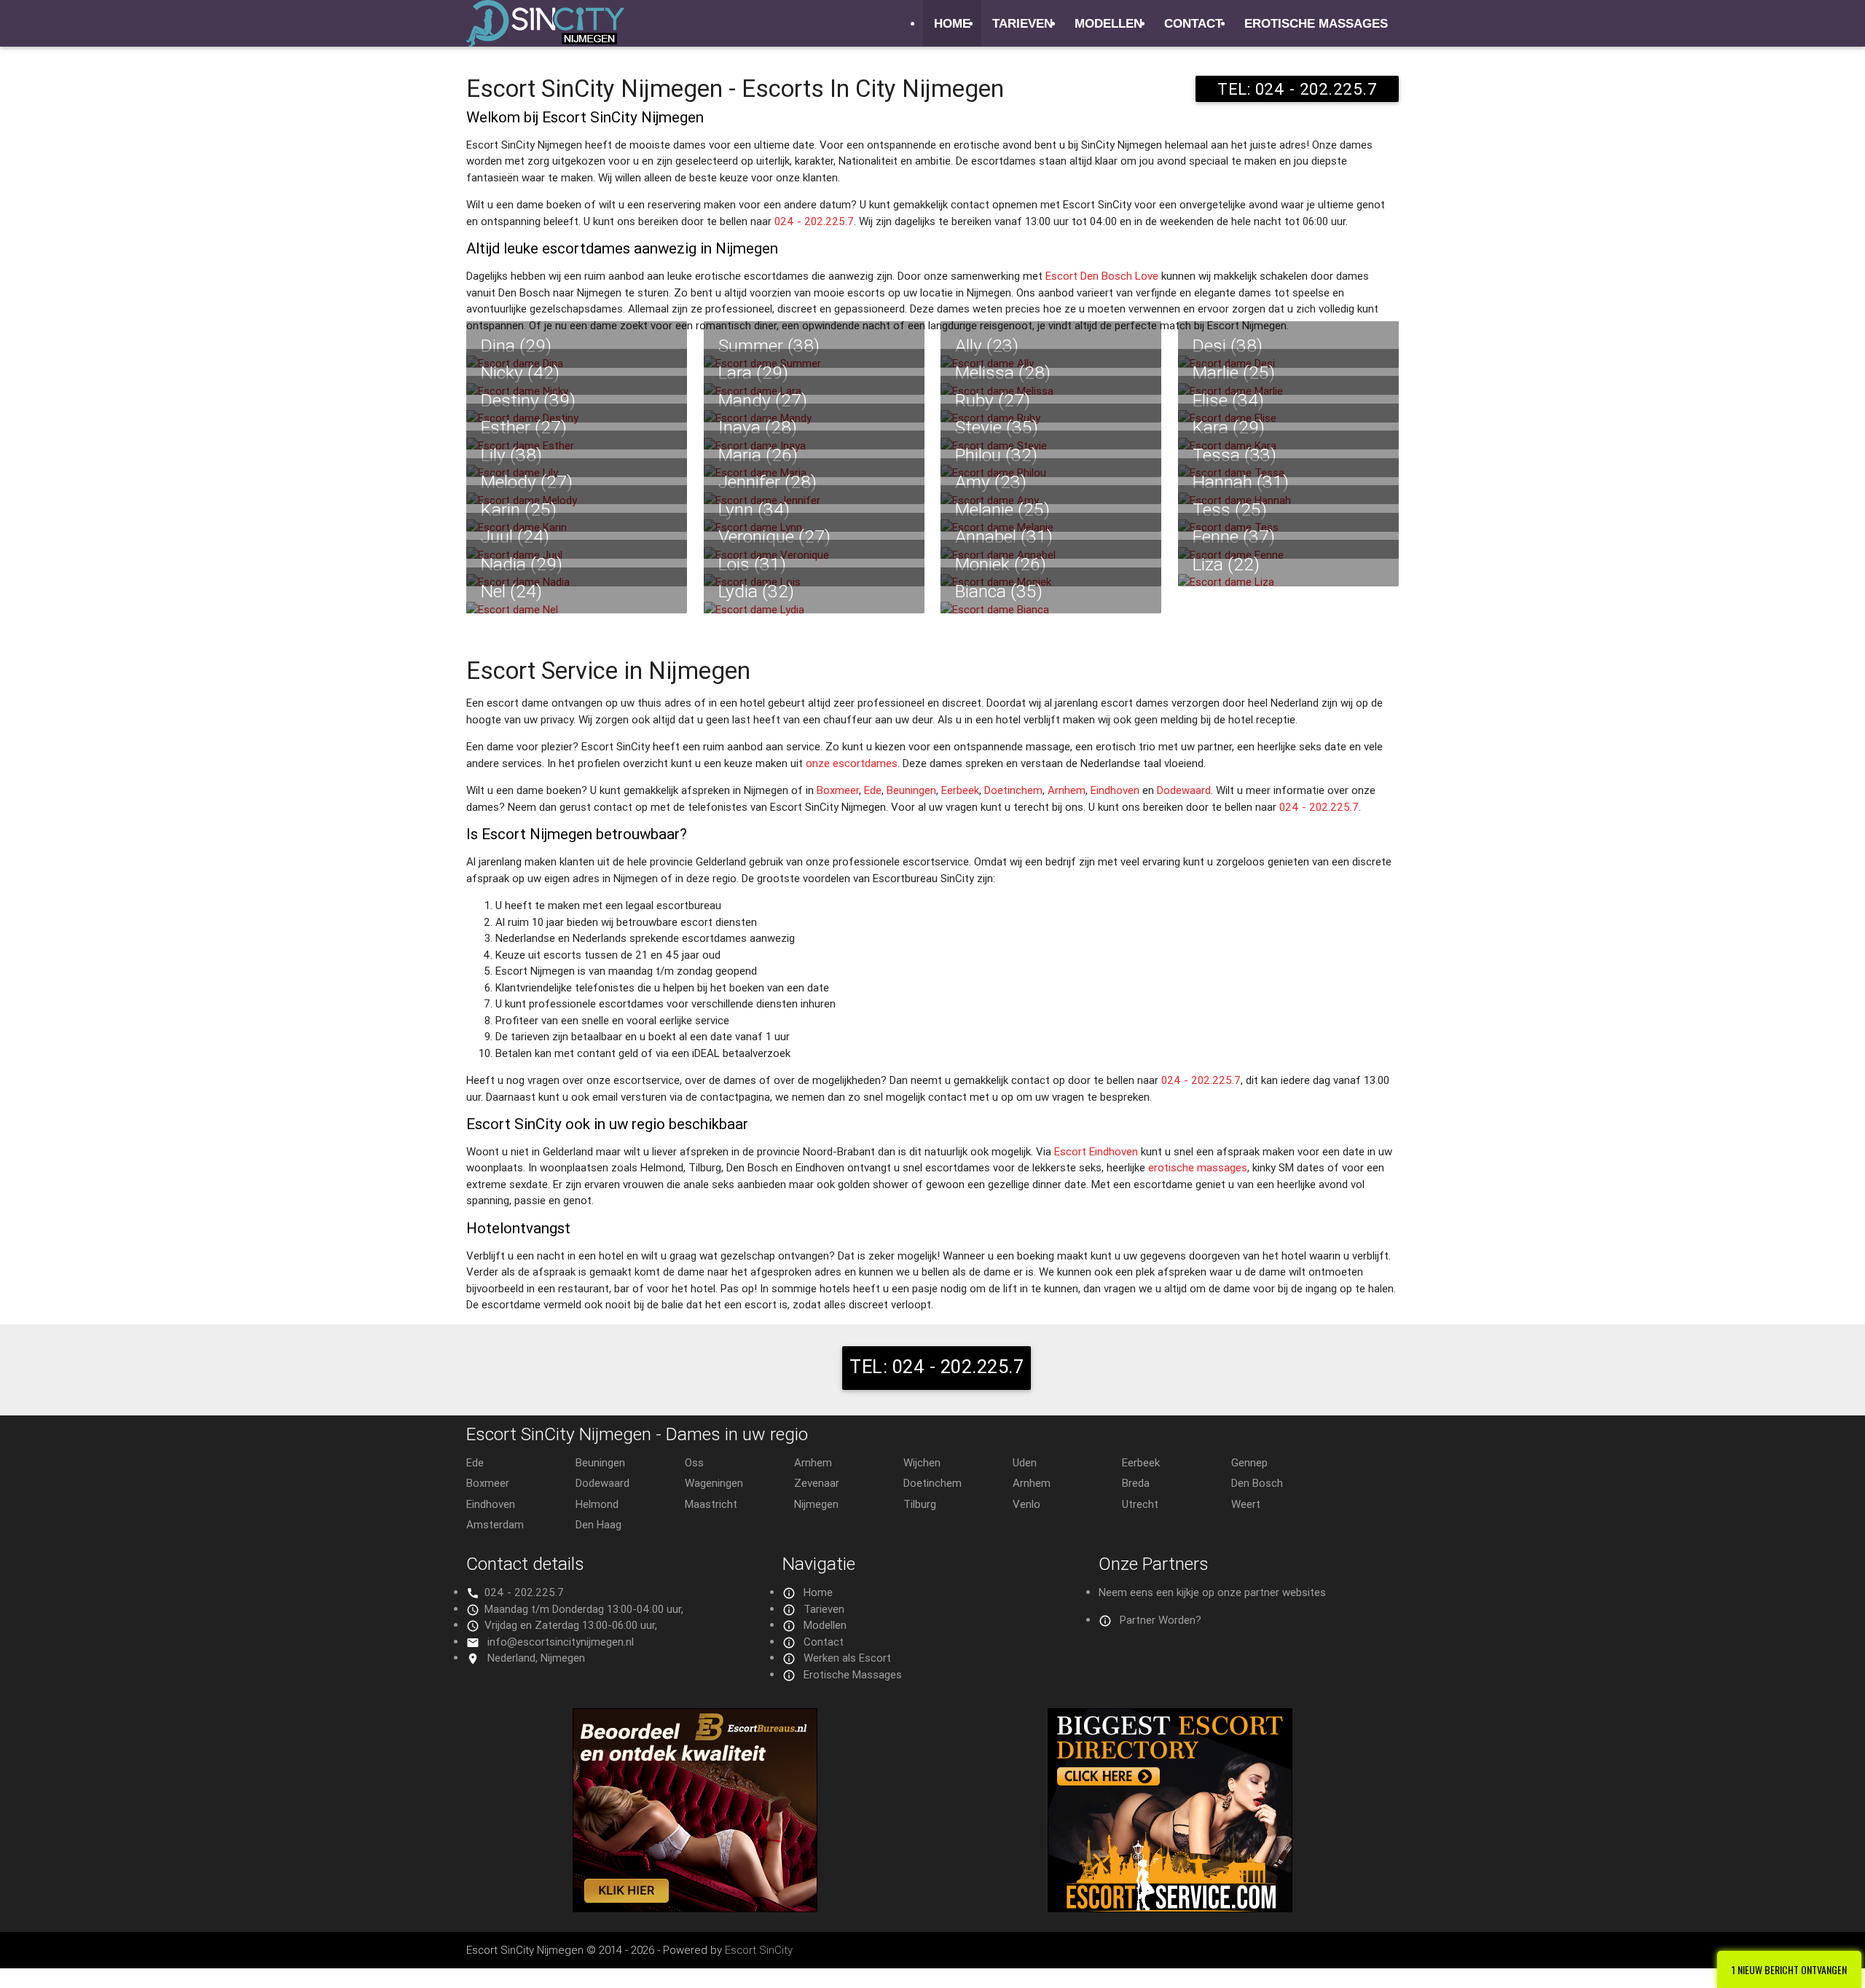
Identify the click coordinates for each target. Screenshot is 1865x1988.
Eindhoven (1115, 790)
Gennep (1249, 1462)
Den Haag (598, 1524)
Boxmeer (838, 790)
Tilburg (920, 1504)
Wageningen (714, 1483)
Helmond (597, 1504)
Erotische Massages (1316, 23)
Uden (1025, 1462)
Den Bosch (1257, 1483)
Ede (873, 790)
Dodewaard (1184, 790)
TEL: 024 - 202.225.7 (1297, 89)
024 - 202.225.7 (814, 221)
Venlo (1026, 1504)
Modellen (1108, 23)
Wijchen (922, 1462)
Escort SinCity (759, 1950)
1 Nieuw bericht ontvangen (1789, 1969)
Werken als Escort (847, 1658)
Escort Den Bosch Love (1102, 276)
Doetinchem (1013, 790)
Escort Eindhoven (1096, 1151)
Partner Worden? (1161, 1620)
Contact (1193, 23)
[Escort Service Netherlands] (1170, 1908)
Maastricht (711, 1504)
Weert (1246, 1504)
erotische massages (1198, 1167)
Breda (1136, 1483)
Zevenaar (817, 1483)
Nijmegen (816, 1504)
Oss (694, 1462)
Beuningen (911, 790)
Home (952, 23)
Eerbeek (960, 790)
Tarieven (1022, 23)
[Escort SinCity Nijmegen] (545, 32)
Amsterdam (495, 1524)
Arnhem (1067, 790)
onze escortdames (852, 763)
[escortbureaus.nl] (695, 1908)
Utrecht (1140, 1504)
